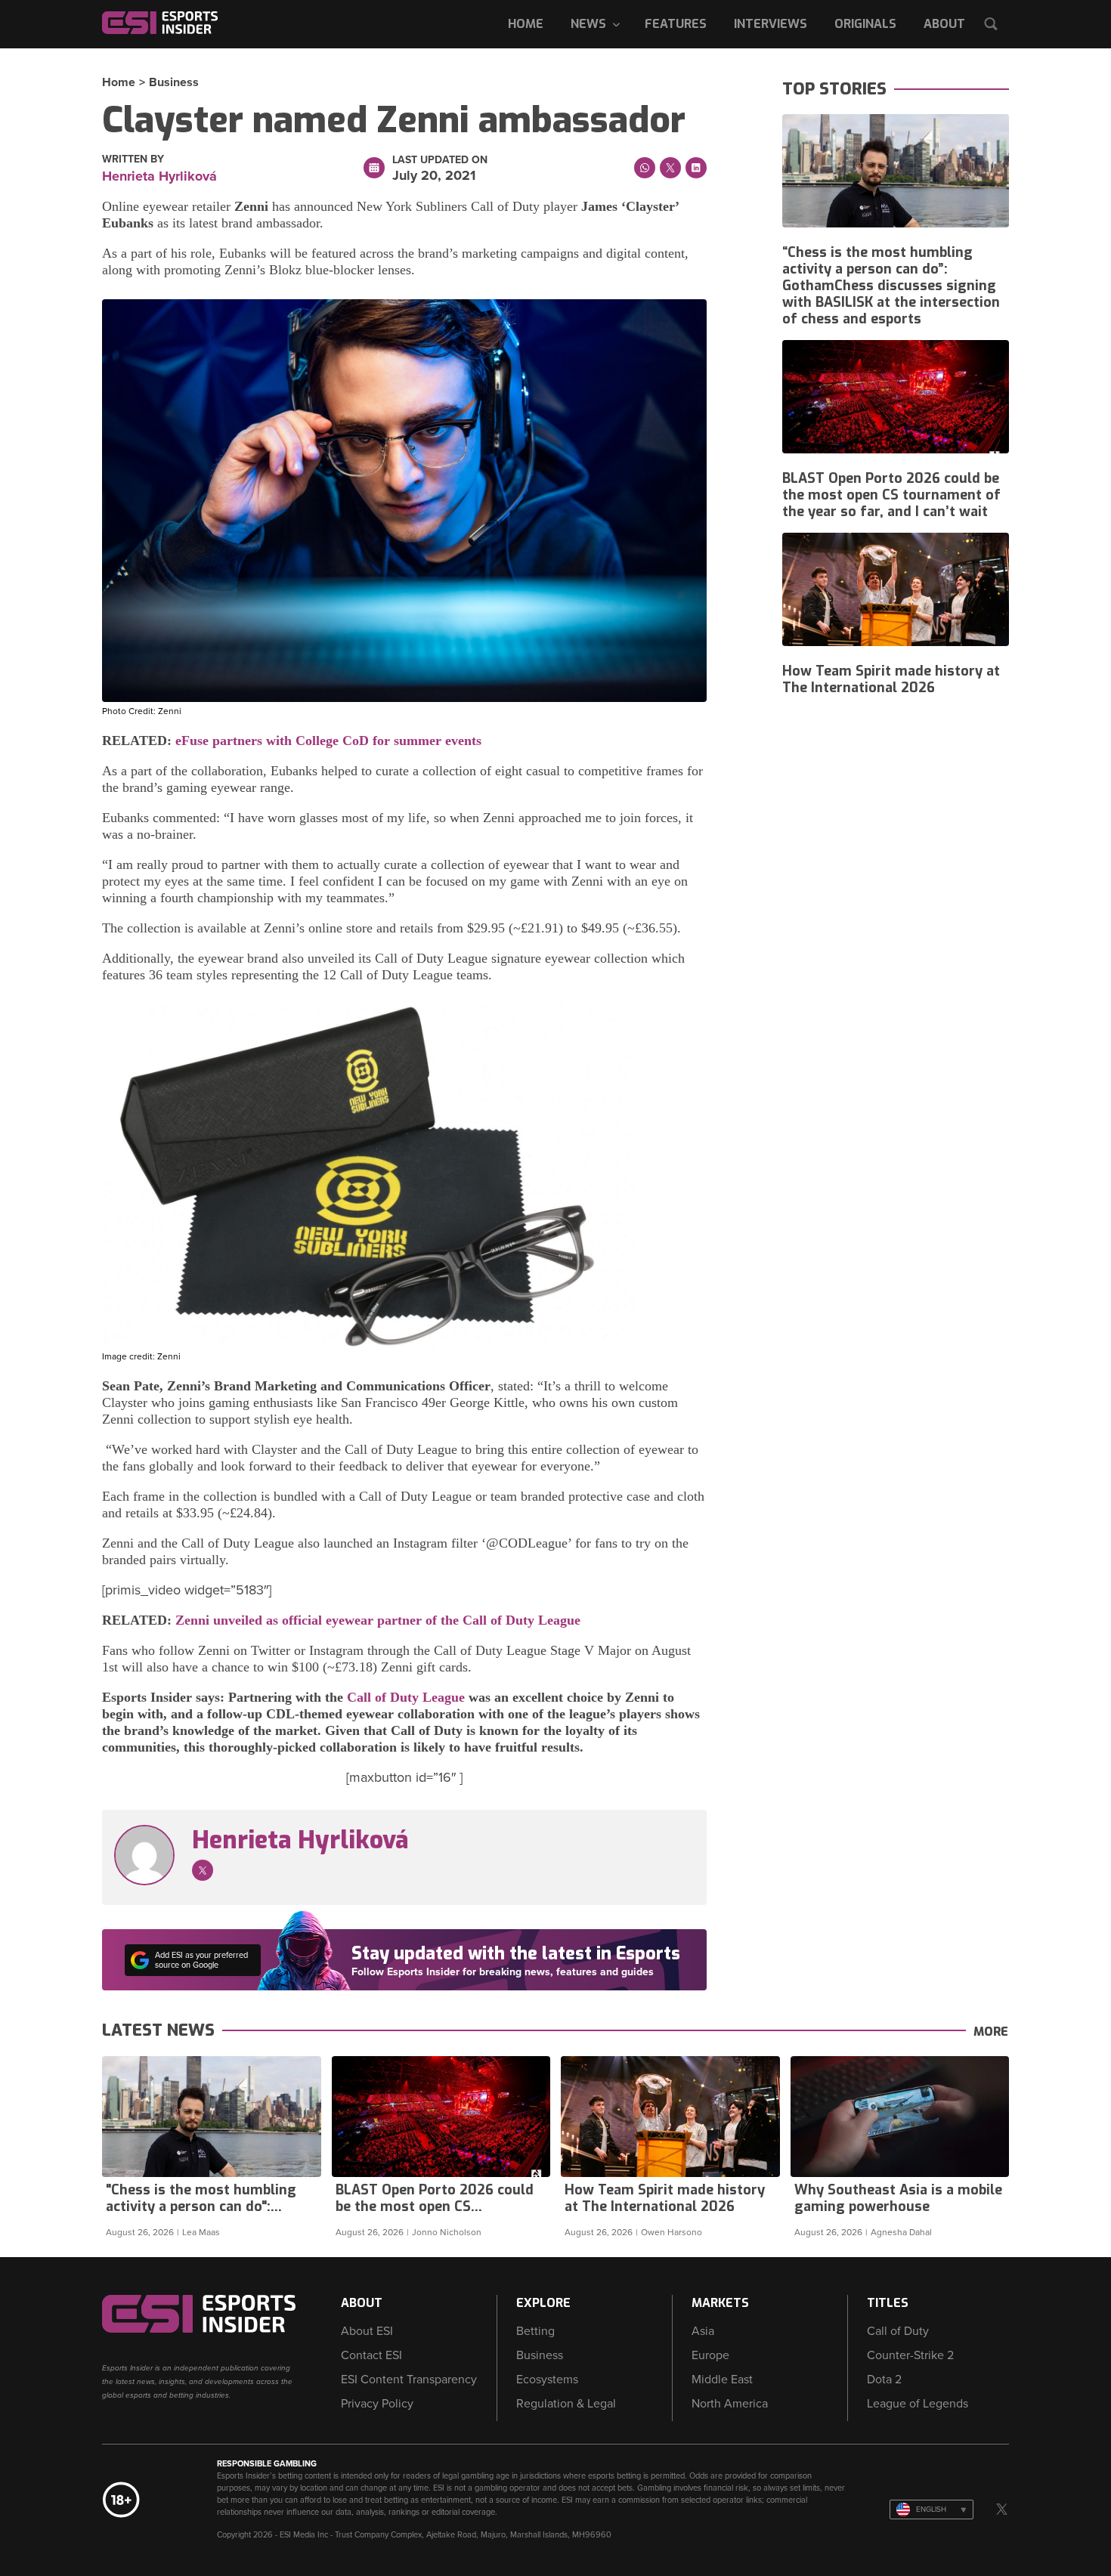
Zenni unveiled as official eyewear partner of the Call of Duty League (378, 1620)
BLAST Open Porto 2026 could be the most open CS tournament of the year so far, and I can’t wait (891, 495)
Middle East (722, 2380)
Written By (133, 159)
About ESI (367, 2331)
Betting (535, 2331)
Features (676, 24)
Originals (865, 24)
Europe (710, 2355)
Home (526, 24)
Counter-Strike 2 (910, 2355)
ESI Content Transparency (409, 2380)
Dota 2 (884, 2380)
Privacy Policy (377, 2404)
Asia (703, 2331)
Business (174, 82)
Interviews (771, 24)
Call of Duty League (406, 1697)
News (588, 24)
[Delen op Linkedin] (696, 168)
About (944, 24)
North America (730, 2404)
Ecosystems (547, 2380)
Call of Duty (898, 2331)
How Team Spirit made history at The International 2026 (891, 679)
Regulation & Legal (566, 2404)
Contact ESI (371, 2355)
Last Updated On (440, 160)
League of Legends (918, 2404)
